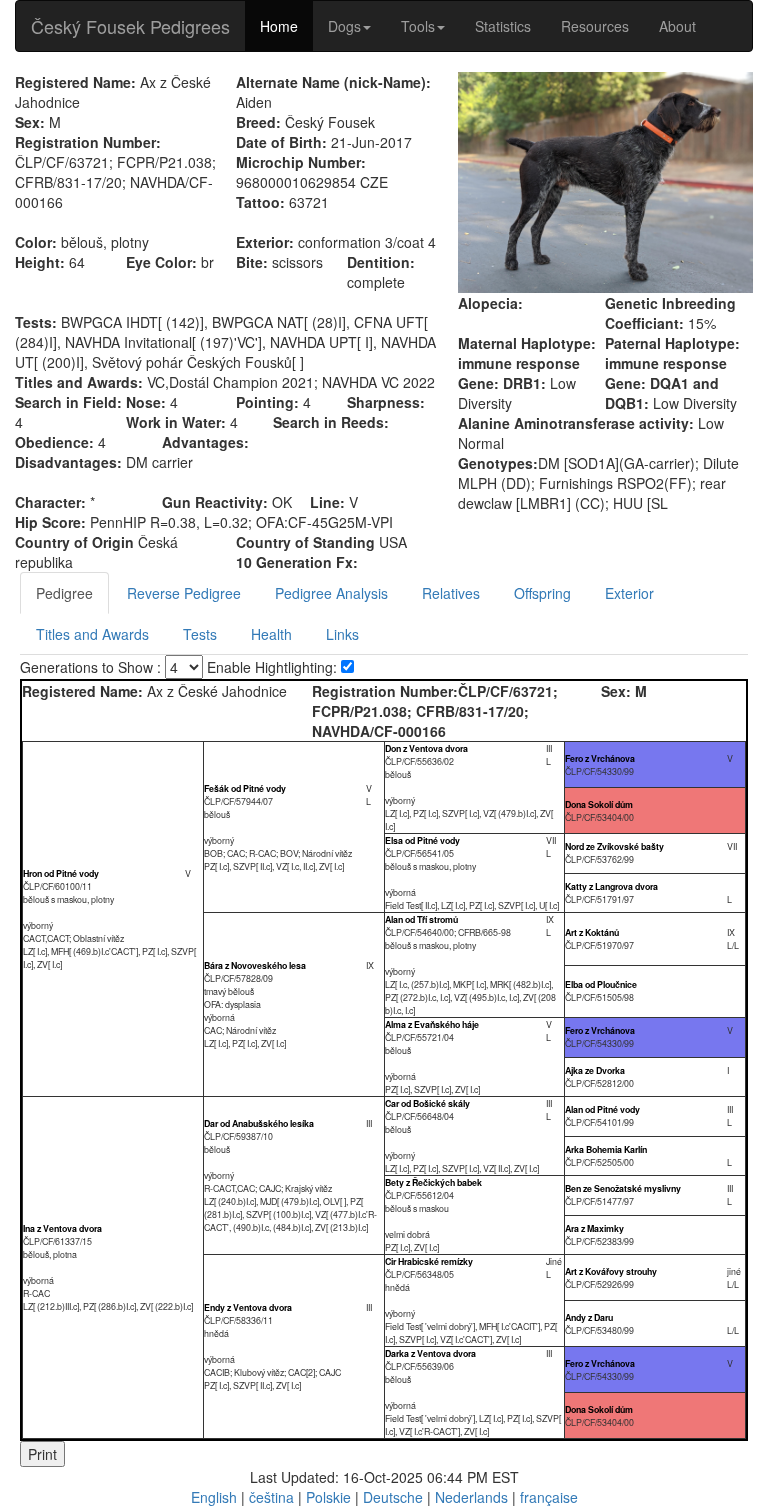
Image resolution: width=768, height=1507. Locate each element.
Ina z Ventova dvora (62, 1228)
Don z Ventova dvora (426, 748)
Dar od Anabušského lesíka (259, 1123)
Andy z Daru (589, 1317)
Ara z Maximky (594, 1228)
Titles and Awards (92, 634)
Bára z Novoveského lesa (255, 965)
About (677, 26)
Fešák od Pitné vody (245, 788)
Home (279, 26)
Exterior (629, 593)
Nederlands (471, 1497)
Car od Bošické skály (427, 1103)
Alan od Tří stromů (421, 919)
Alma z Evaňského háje (432, 1024)
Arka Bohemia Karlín (606, 1149)
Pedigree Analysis (331, 593)
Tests (200, 634)
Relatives (451, 593)
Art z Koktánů (592, 932)
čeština (271, 1497)
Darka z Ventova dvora (430, 1353)
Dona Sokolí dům (599, 804)
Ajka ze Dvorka (595, 1070)
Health (271, 634)
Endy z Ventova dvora (248, 1307)
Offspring (542, 593)
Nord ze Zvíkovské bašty (614, 846)
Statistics (503, 26)
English (214, 1497)
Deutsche (393, 1497)
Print (42, 1454)
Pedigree (64, 593)
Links (342, 634)
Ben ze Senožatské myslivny (623, 1188)
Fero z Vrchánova (600, 758)
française (549, 1497)
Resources (595, 26)
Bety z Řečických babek (433, 1182)
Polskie (328, 1497)
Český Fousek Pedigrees (130, 26)
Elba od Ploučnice (601, 984)
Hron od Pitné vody (61, 873)
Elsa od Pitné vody (422, 840)
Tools (418, 26)
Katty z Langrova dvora (611, 886)
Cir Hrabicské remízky (429, 1261)
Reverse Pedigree (184, 593)
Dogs (344, 26)
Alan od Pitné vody (602, 1109)
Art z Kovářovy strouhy (611, 1271)
